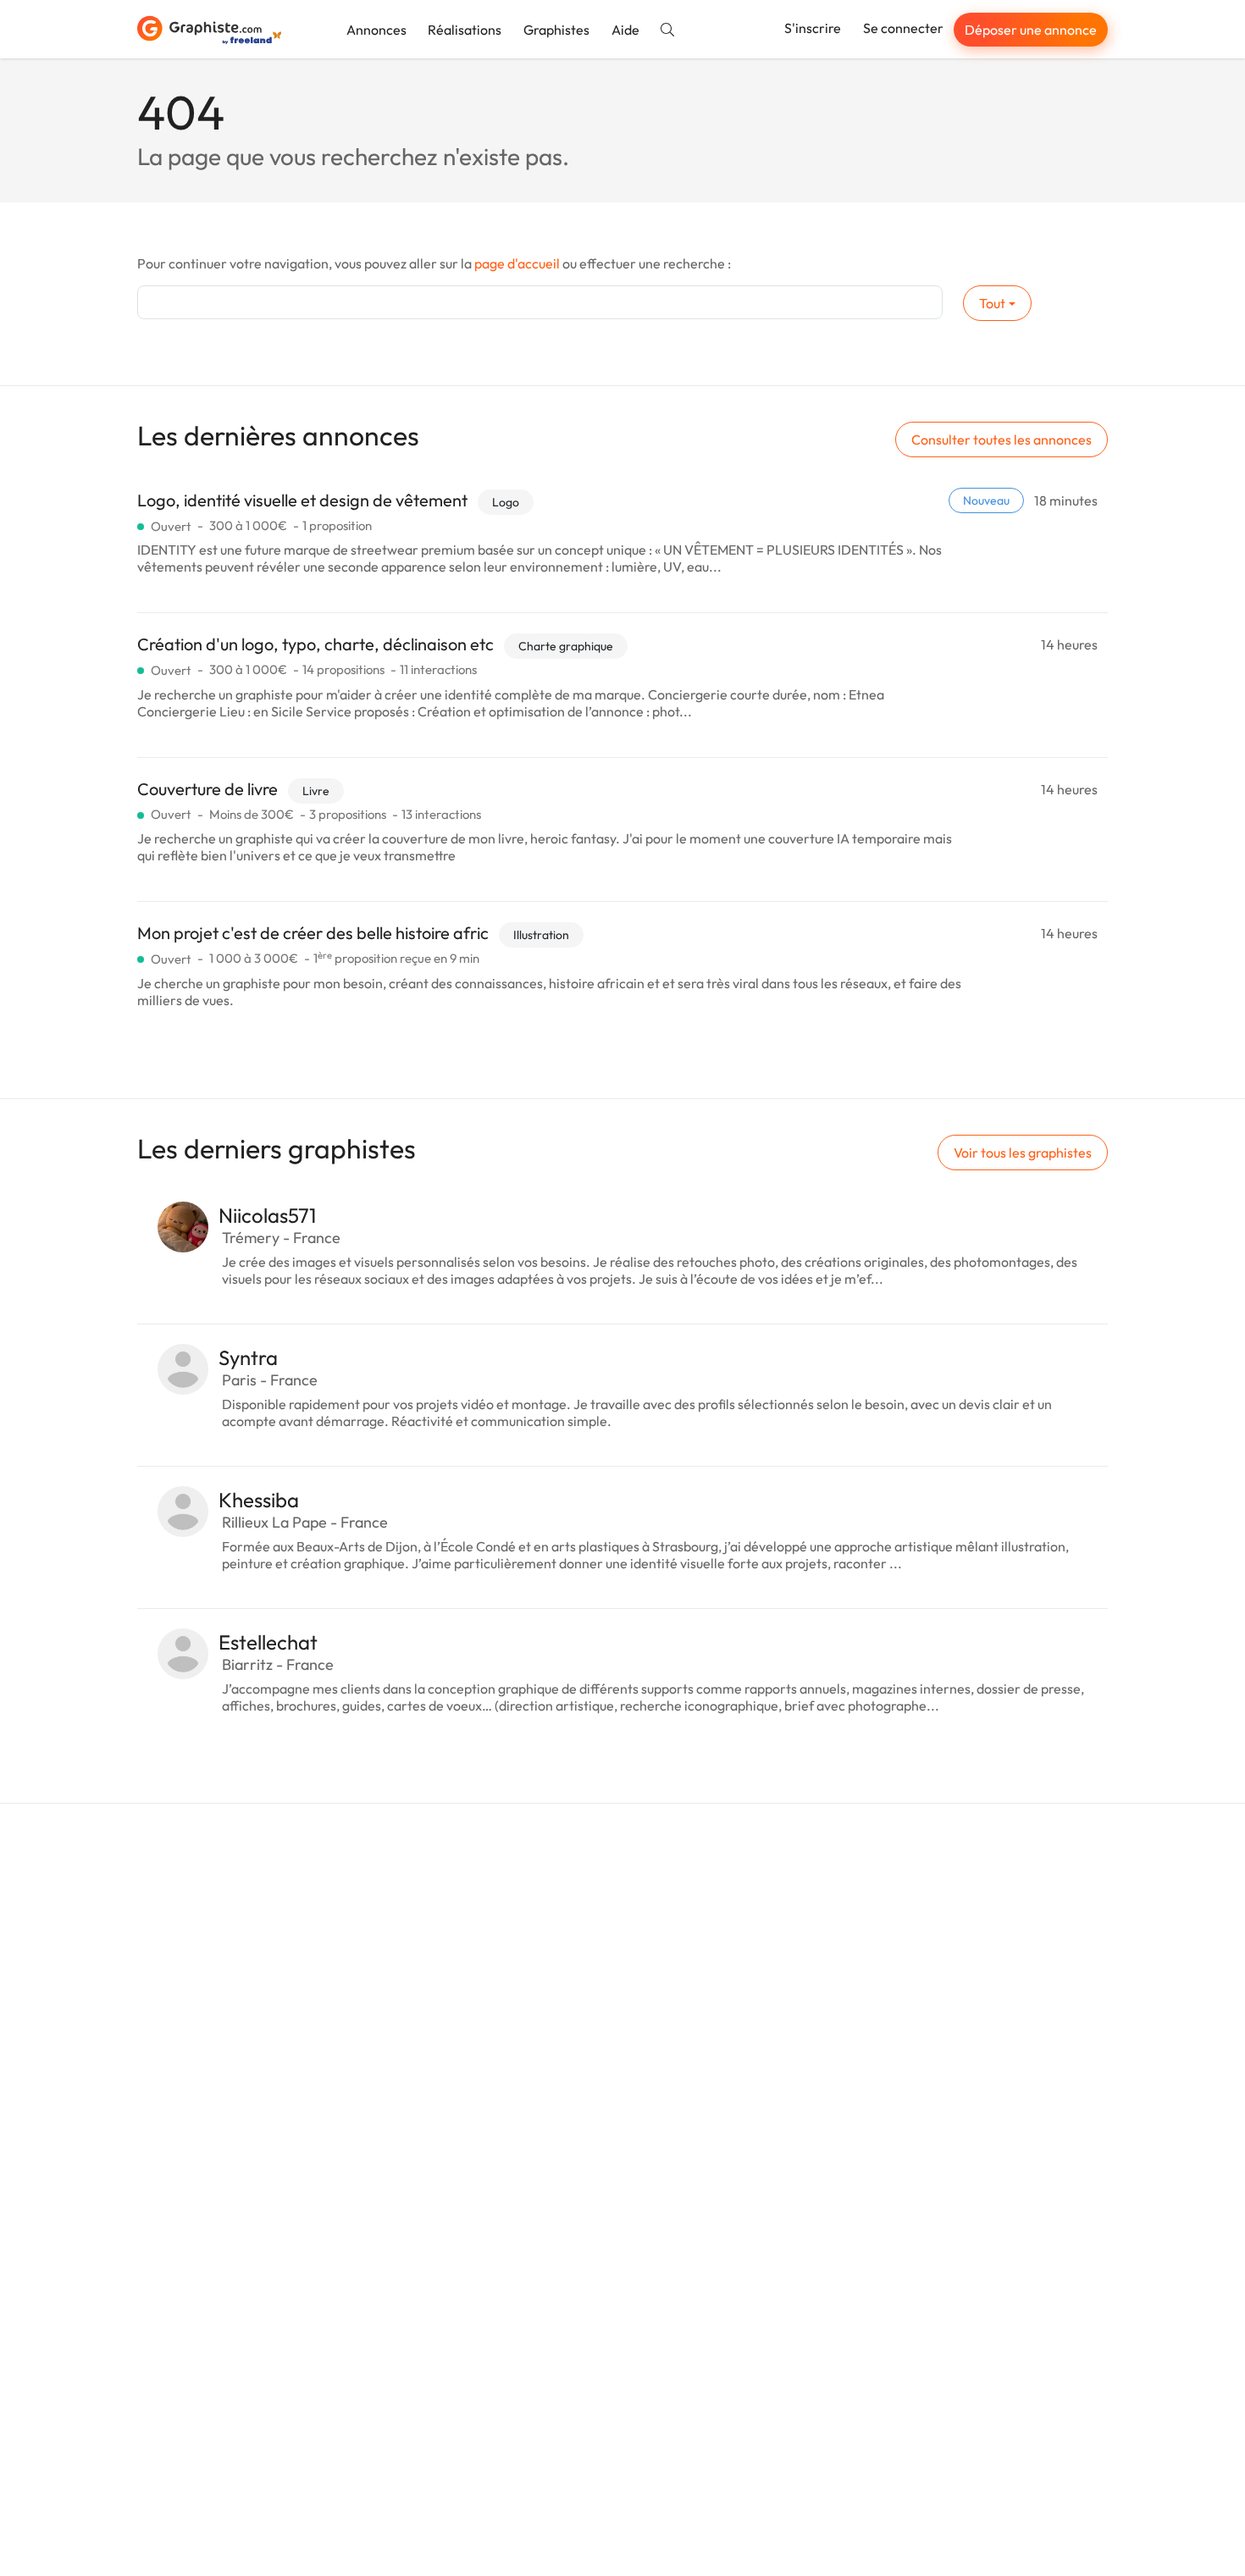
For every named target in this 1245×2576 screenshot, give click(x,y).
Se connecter (903, 28)
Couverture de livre (207, 789)
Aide (625, 30)
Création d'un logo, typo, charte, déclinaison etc (315, 644)
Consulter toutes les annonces (1002, 439)
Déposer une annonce (1031, 30)
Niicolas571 (267, 1215)
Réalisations (465, 30)
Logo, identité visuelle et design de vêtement (302, 500)
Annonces (376, 30)
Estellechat (268, 1642)
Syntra (248, 1357)
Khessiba (259, 1500)
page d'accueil (517, 263)
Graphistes (556, 30)
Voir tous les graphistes (1023, 1153)
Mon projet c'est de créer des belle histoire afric (313, 933)
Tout (992, 303)
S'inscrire (813, 28)
